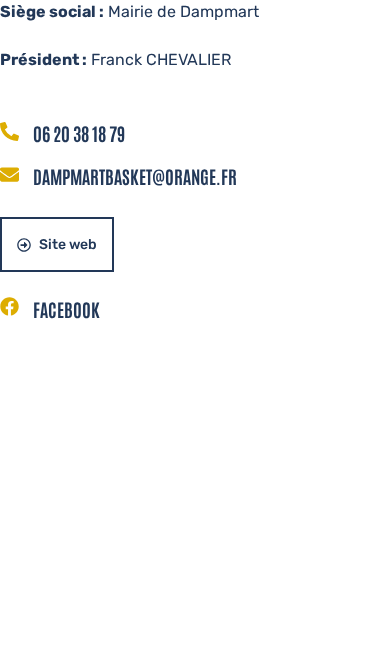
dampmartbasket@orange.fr (135, 176)
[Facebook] (9, 308)
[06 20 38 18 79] (9, 133)
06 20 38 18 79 (79, 133)
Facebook (66, 309)
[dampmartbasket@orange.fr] (9, 176)
